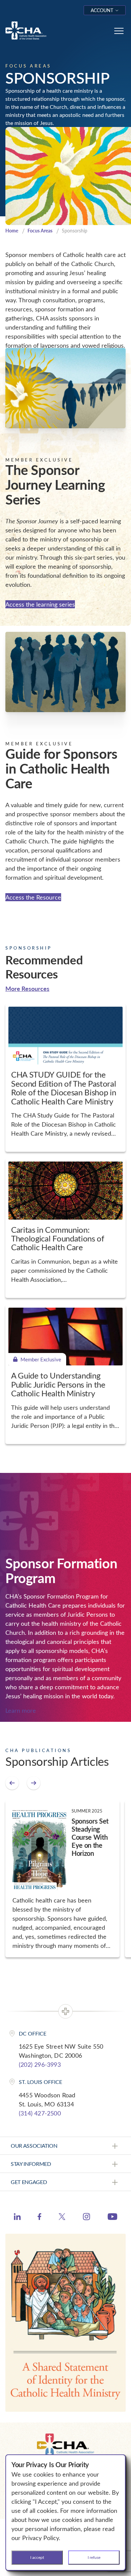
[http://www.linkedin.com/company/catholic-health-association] (17, 2218)
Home (12, 231)
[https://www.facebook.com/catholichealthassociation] (39, 2218)
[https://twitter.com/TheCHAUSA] (62, 2218)
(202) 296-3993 (40, 2064)
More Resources (27, 988)
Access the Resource (33, 897)
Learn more (21, 1710)
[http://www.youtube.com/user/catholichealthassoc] (112, 2218)
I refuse (94, 2557)
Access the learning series (40, 604)
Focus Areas (40, 231)
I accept (37, 2557)
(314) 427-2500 (40, 2113)
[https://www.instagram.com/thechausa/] (86, 2218)
